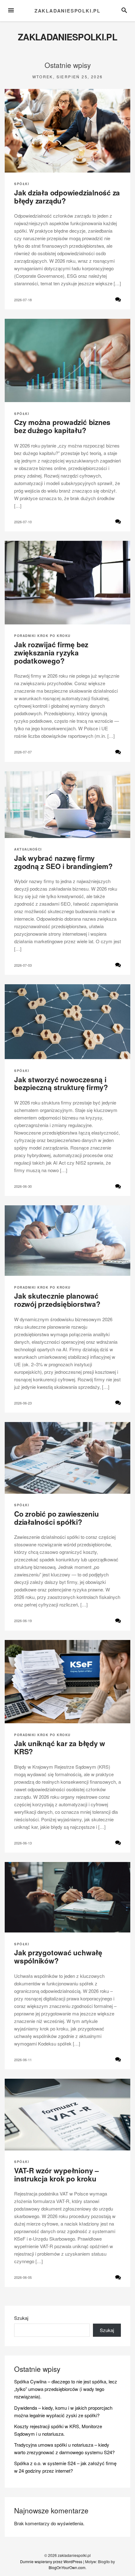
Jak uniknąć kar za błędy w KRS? (60, 1747)
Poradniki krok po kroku (42, 636)
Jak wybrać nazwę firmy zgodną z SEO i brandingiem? (63, 862)
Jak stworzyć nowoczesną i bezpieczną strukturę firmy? (61, 1084)
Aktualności (28, 849)
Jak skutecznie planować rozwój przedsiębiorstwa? (57, 1300)
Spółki (22, 184)
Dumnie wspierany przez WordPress (51, 2561)
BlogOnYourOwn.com (67, 2567)
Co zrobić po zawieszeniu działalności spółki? (57, 1518)
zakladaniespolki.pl (67, 11)
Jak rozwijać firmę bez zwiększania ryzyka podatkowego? (51, 653)
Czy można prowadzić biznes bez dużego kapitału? (62, 426)
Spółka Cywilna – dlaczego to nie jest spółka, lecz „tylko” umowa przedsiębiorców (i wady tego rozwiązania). (66, 2389)
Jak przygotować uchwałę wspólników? (58, 1957)
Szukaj (21, 2318)
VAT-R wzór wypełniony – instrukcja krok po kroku (57, 2175)
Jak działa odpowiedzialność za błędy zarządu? (67, 197)
